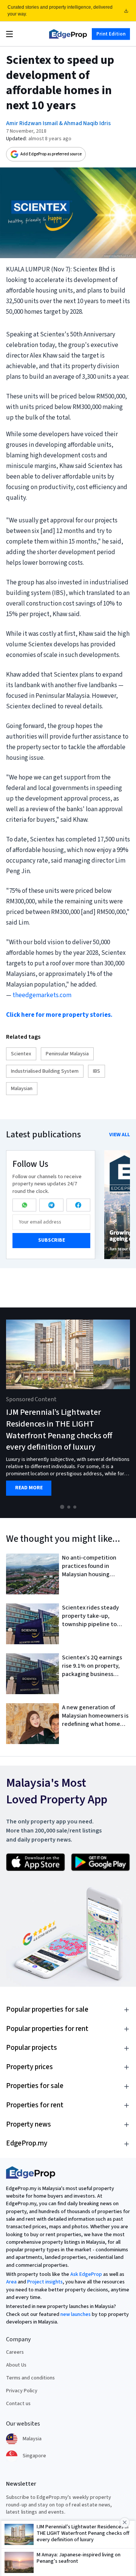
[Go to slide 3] (75, 1507)
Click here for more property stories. (59, 1015)
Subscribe (52, 1240)
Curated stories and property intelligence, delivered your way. (60, 11)
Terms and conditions (30, 2378)
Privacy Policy (22, 2391)
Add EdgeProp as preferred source (51, 154)
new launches (76, 2314)
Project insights (45, 2282)
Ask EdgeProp (86, 2274)
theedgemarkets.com (42, 995)
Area (11, 2282)
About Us (16, 2365)
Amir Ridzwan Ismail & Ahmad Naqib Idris (58, 123)
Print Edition (111, 34)
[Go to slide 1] (62, 1507)
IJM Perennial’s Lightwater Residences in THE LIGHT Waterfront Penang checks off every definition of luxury (59, 1430)
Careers (15, 2352)
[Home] (68, 34)
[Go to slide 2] (69, 1507)
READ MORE (29, 1488)
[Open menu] (9, 34)
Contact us (18, 2404)
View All (120, 1135)
